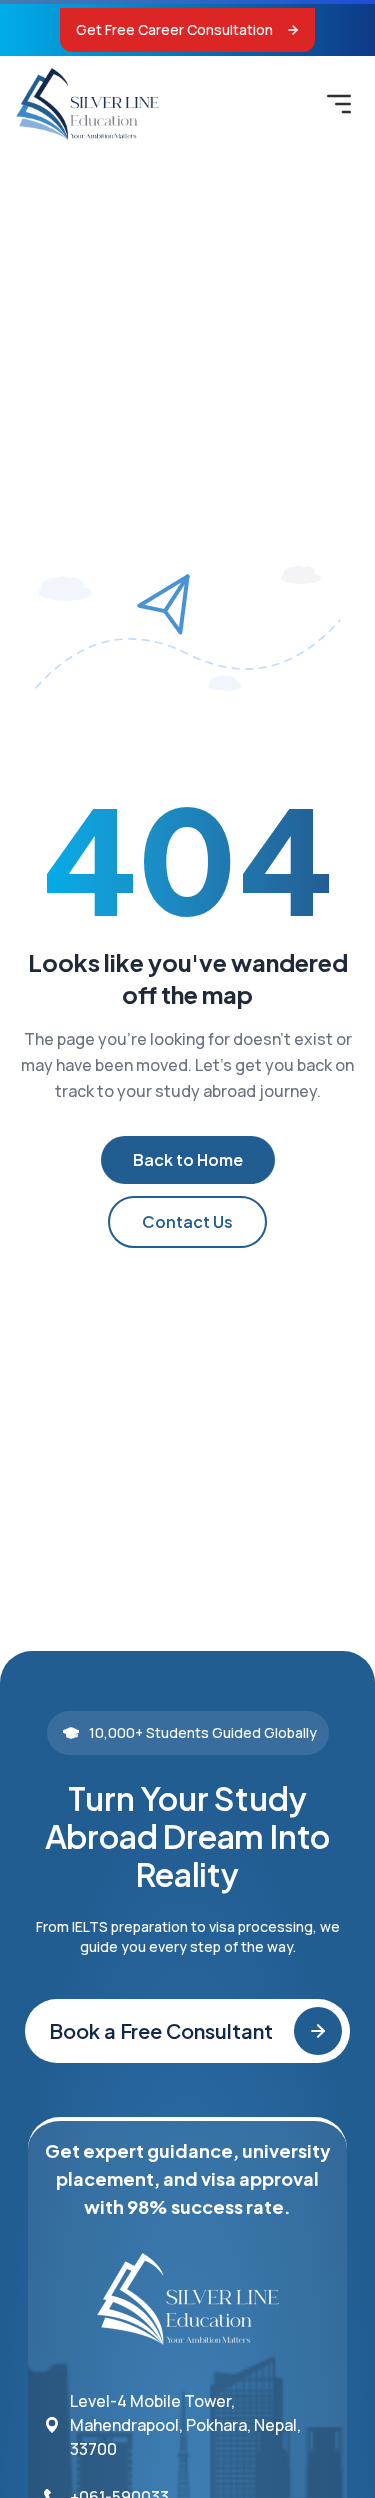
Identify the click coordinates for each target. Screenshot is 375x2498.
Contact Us (187, 1221)
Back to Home (188, 1159)
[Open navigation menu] (339, 104)
